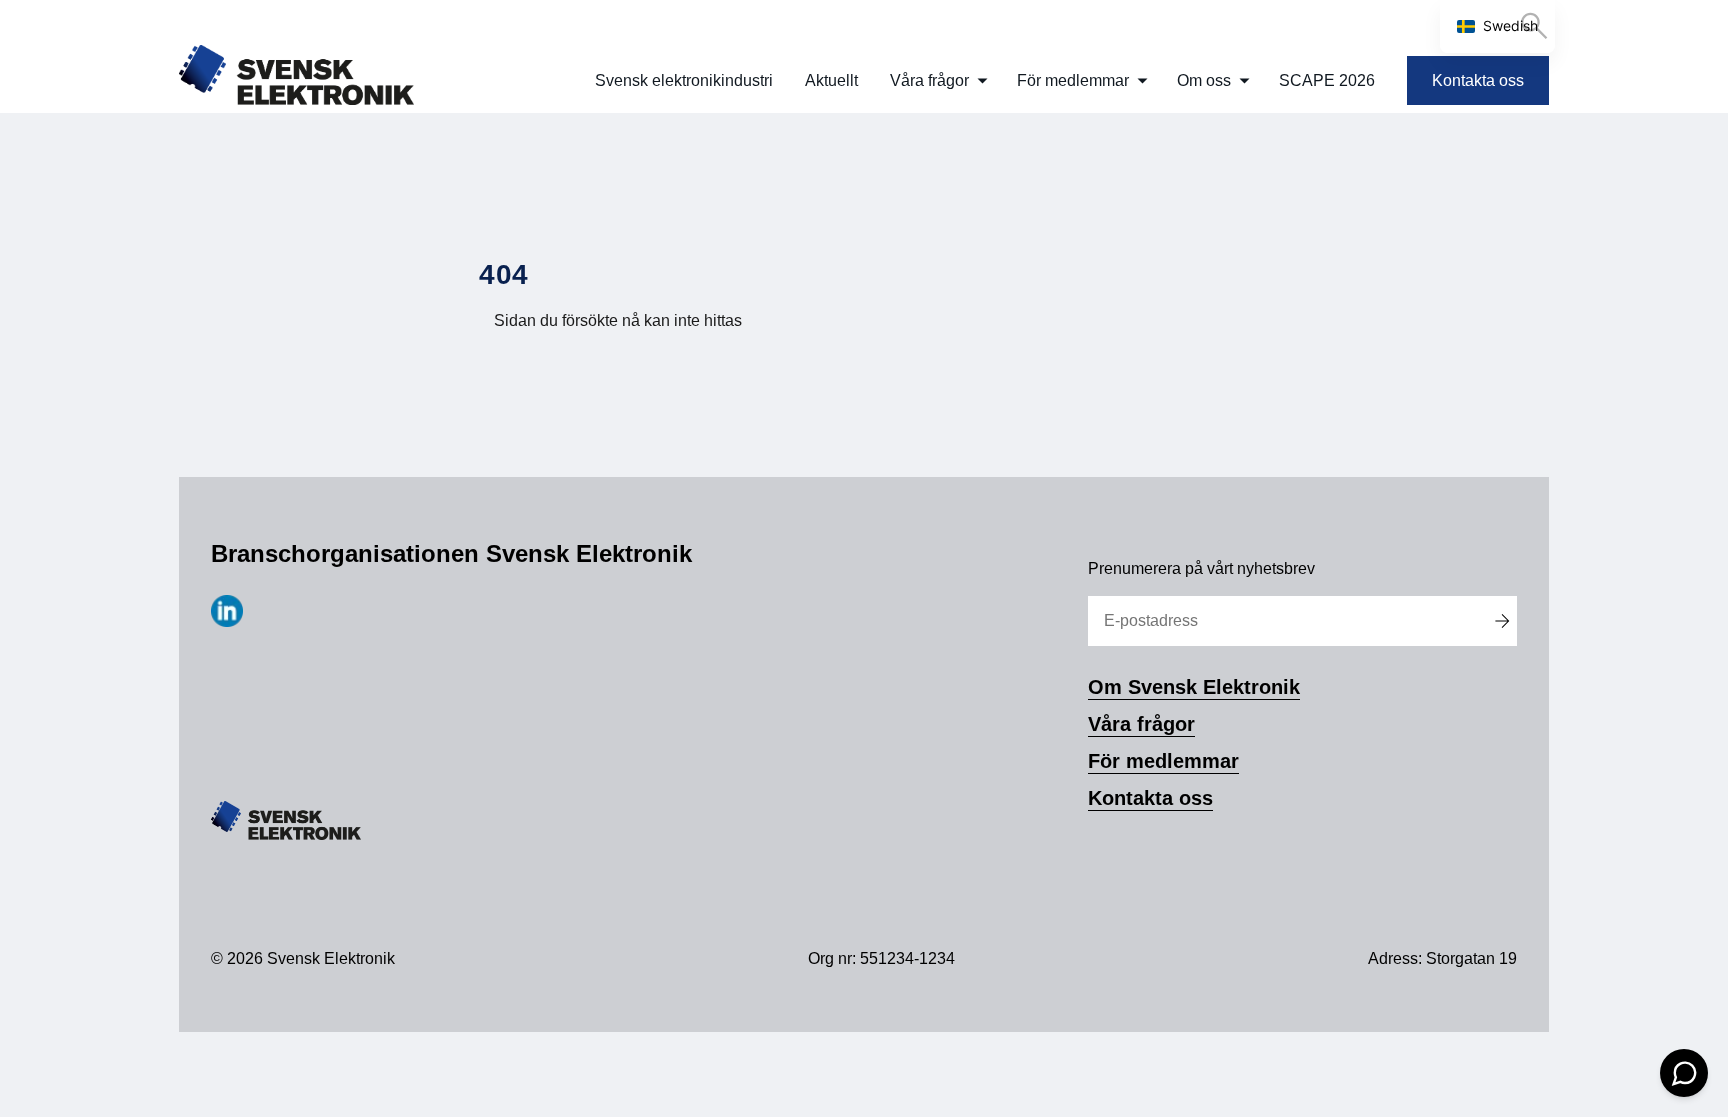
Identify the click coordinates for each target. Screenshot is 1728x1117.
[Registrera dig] (1502, 621)
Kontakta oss (1478, 80)
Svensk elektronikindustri (684, 80)
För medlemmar (1073, 80)
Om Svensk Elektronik (1194, 687)
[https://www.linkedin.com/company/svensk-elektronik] (227, 621)
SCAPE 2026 (1327, 80)
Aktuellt (831, 80)
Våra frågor (929, 80)
